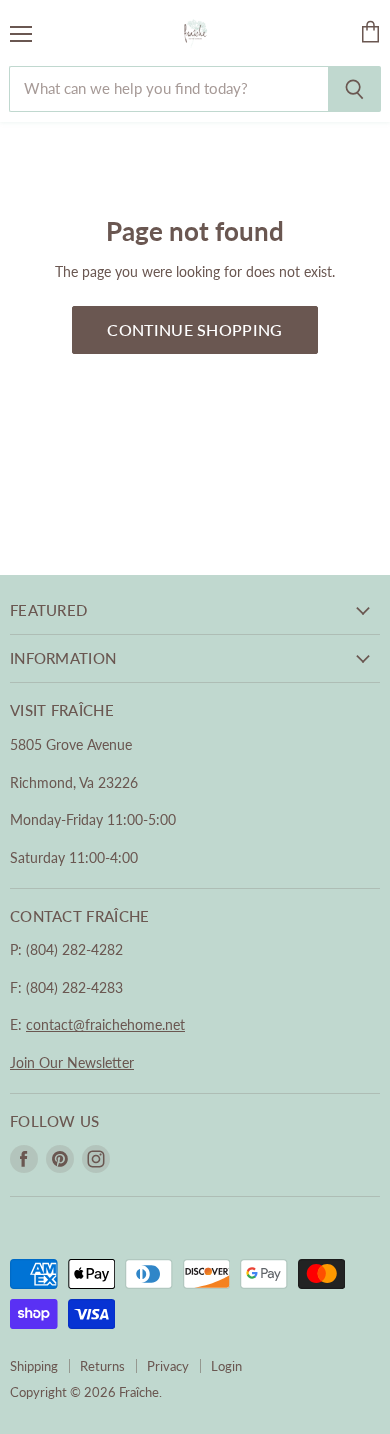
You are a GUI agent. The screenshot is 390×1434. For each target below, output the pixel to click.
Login (226, 1366)
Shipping (34, 1366)
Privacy (168, 1366)
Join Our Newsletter (72, 1062)
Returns (102, 1366)
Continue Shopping (194, 329)
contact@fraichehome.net (105, 1024)
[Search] (354, 89)
